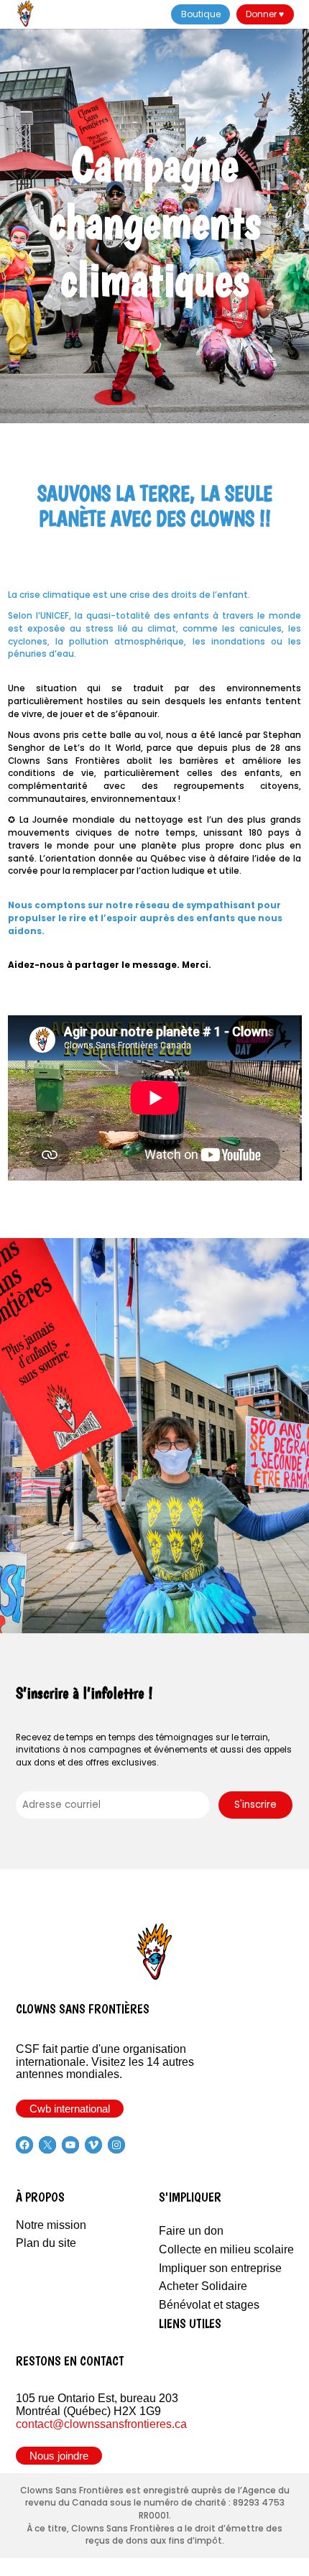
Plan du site (46, 2243)
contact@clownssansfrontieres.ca (101, 2424)
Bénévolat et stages (209, 2305)
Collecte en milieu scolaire (226, 2249)
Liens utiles (190, 2323)
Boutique (201, 14)
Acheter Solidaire (203, 2286)
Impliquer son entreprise (220, 2268)
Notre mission (51, 2225)
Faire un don (191, 2231)
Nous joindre (59, 2456)
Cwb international (70, 2109)
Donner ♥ (265, 14)
